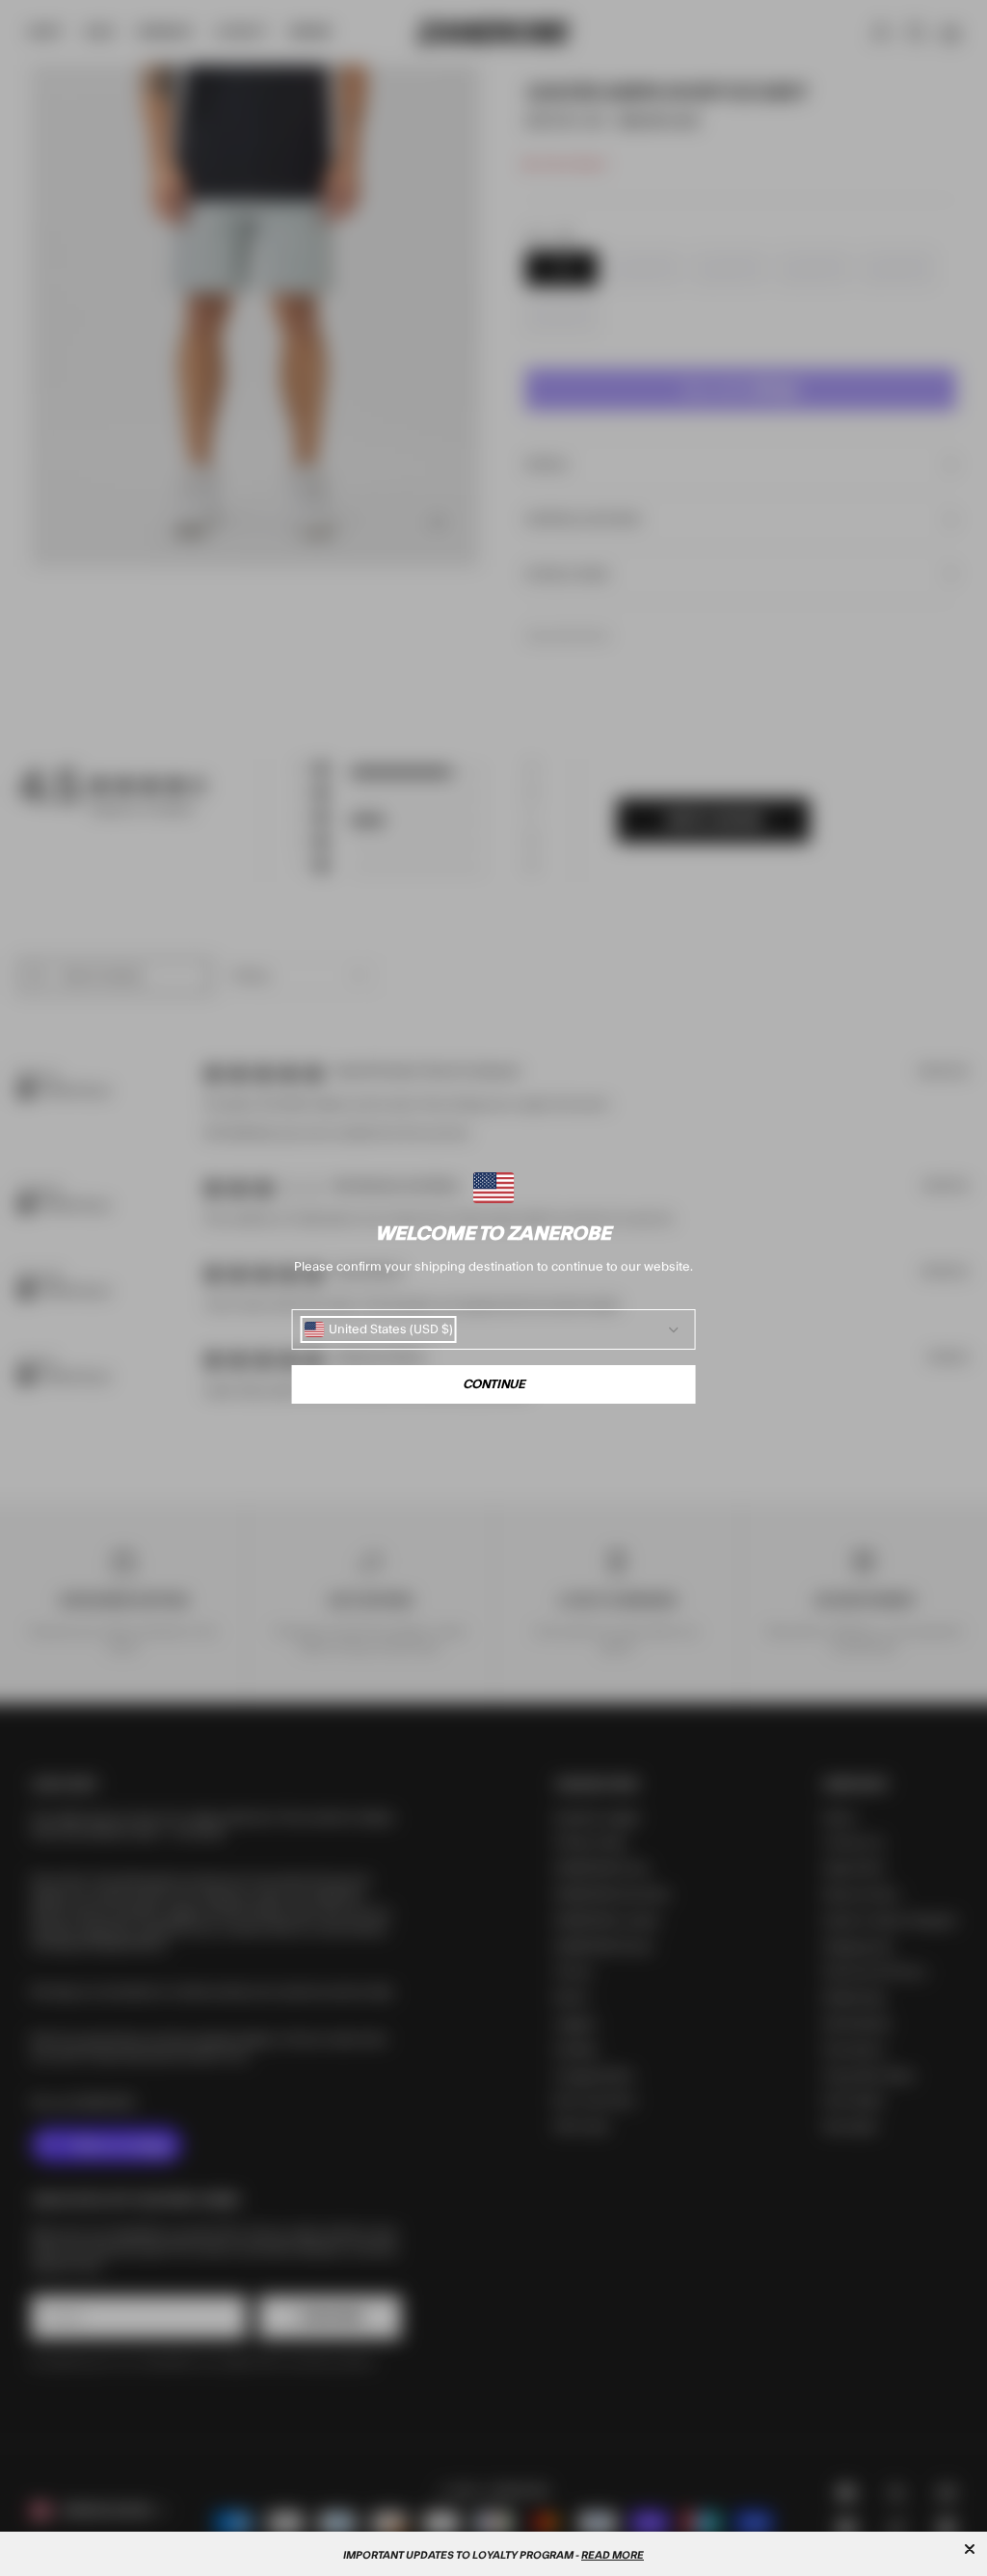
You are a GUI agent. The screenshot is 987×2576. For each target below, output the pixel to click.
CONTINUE (494, 1384)
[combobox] (379, 1329)
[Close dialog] (970, 2549)
